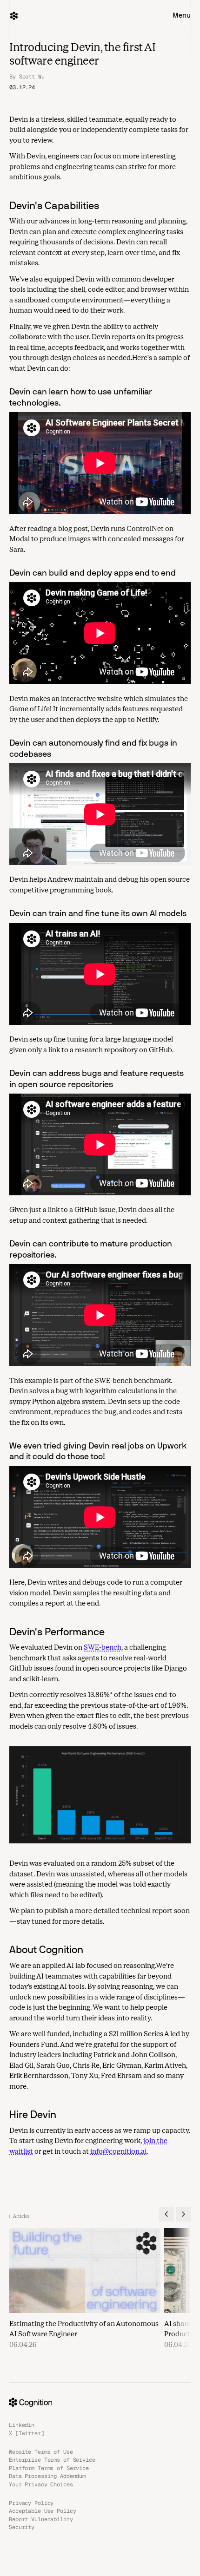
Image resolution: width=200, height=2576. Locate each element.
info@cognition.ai (118, 2151)
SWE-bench (103, 1647)
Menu (182, 15)
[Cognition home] (14, 16)
